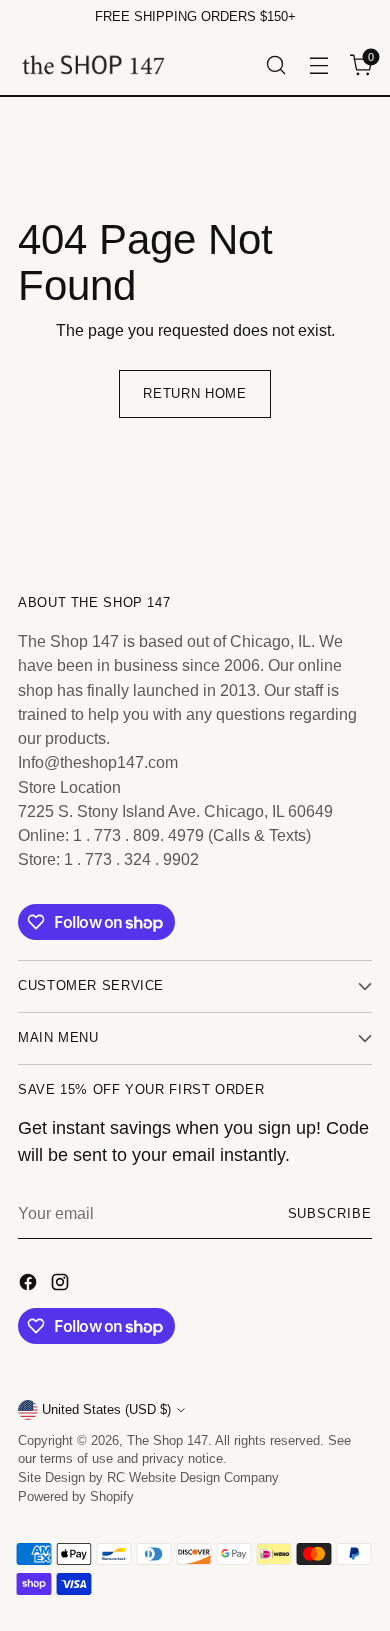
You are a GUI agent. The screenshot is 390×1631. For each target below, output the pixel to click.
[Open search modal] (275, 64)
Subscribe (330, 1214)
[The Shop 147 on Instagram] (62, 1285)
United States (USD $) (106, 1410)
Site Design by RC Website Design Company (148, 1478)
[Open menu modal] (318, 64)
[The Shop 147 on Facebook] (30, 1285)
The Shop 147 (167, 1441)
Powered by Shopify (76, 1497)
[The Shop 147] (93, 64)
